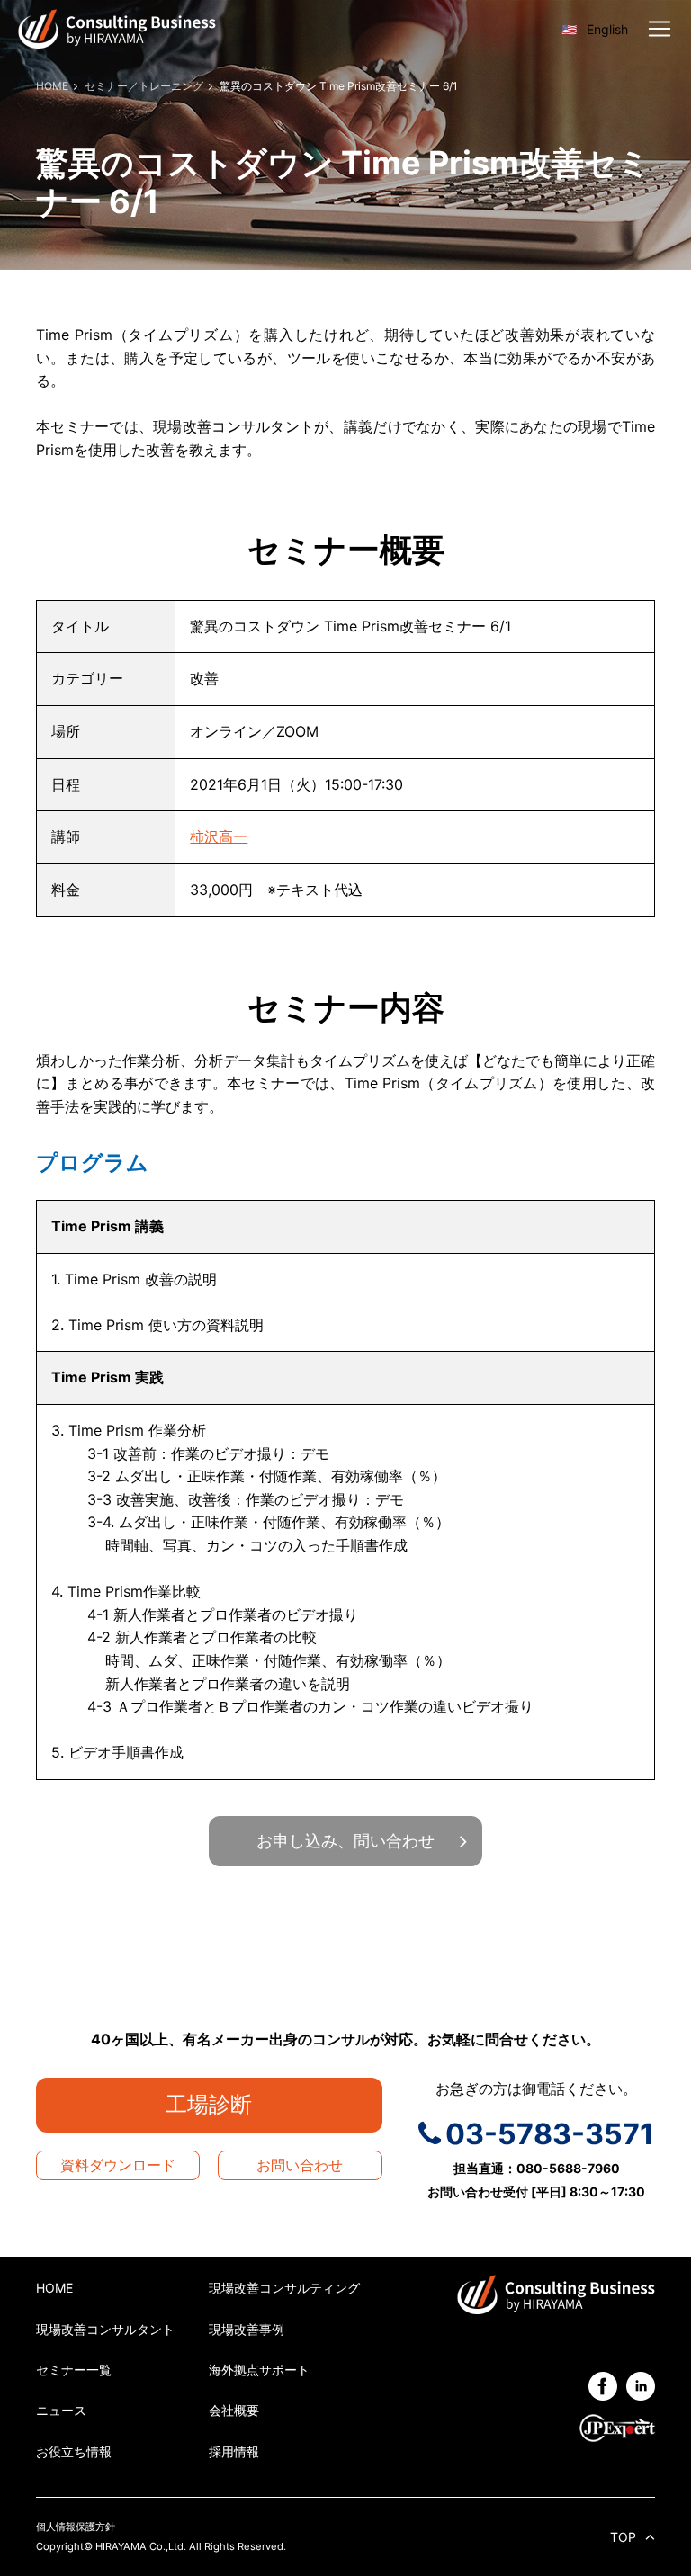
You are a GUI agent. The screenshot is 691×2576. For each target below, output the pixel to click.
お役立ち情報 (74, 2451)
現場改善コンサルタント (105, 2329)
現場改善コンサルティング (284, 2288)
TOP (623, 2537)
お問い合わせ (300, 2165)
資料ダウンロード (118, 2165)
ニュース (61, 2410)
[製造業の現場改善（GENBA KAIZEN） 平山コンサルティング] (117, 27)
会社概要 (234, 2410)
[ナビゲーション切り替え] (660, 29)
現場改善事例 (247, 2329)
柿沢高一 (219, 836)
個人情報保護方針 (76, 2527)
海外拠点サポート (259, 2370)
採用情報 (234, 2451)
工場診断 (220, 2104)
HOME (54, 2288)
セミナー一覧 (74, 2370)
